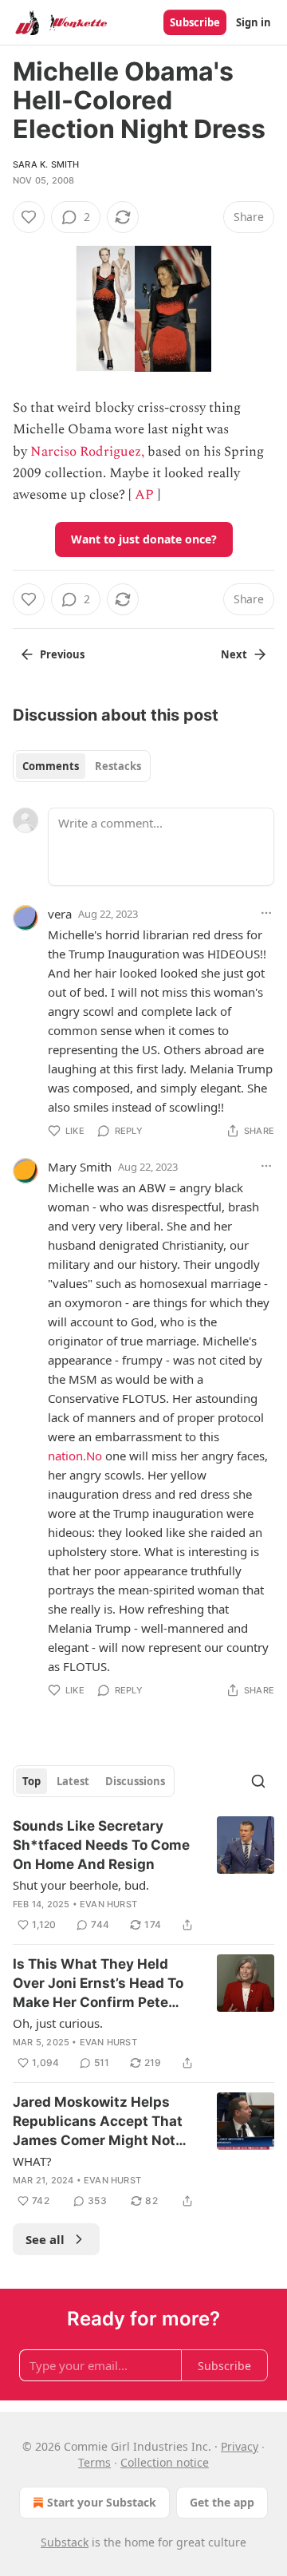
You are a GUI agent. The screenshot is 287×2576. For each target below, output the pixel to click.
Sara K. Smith (46, 164)
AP (144, 495)
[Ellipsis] (266, 913)
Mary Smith (80, 1167)
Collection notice (165, 2462)
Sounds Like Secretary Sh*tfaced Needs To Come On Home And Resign (101, 1845)
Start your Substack (102, 2502)
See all (45, 2239)
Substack (65, 2542)
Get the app (222, 2502)
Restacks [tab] (118, 766)
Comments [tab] (51, 766)
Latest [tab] (73, 1781)
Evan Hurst (108, 1904)
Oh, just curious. (58, 2023)
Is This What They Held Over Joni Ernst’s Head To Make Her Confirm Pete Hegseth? (98, 1984)
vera (60, 914)
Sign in (254, 22)
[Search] (258, 1781)
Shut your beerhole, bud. (81, 1885)
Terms (94, 2462)
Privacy (240, 2446)
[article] (143, 1875)
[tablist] (82, 766)
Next (234, 654)
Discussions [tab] (135, 1781)
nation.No (75, 1456)
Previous (62, 654)
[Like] (29, 217)
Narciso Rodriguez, (87, 452)
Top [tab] (31, 1781)
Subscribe (195, 22)
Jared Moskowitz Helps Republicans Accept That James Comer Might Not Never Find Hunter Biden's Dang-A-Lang (100, 2122)
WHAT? (32, 2161)
